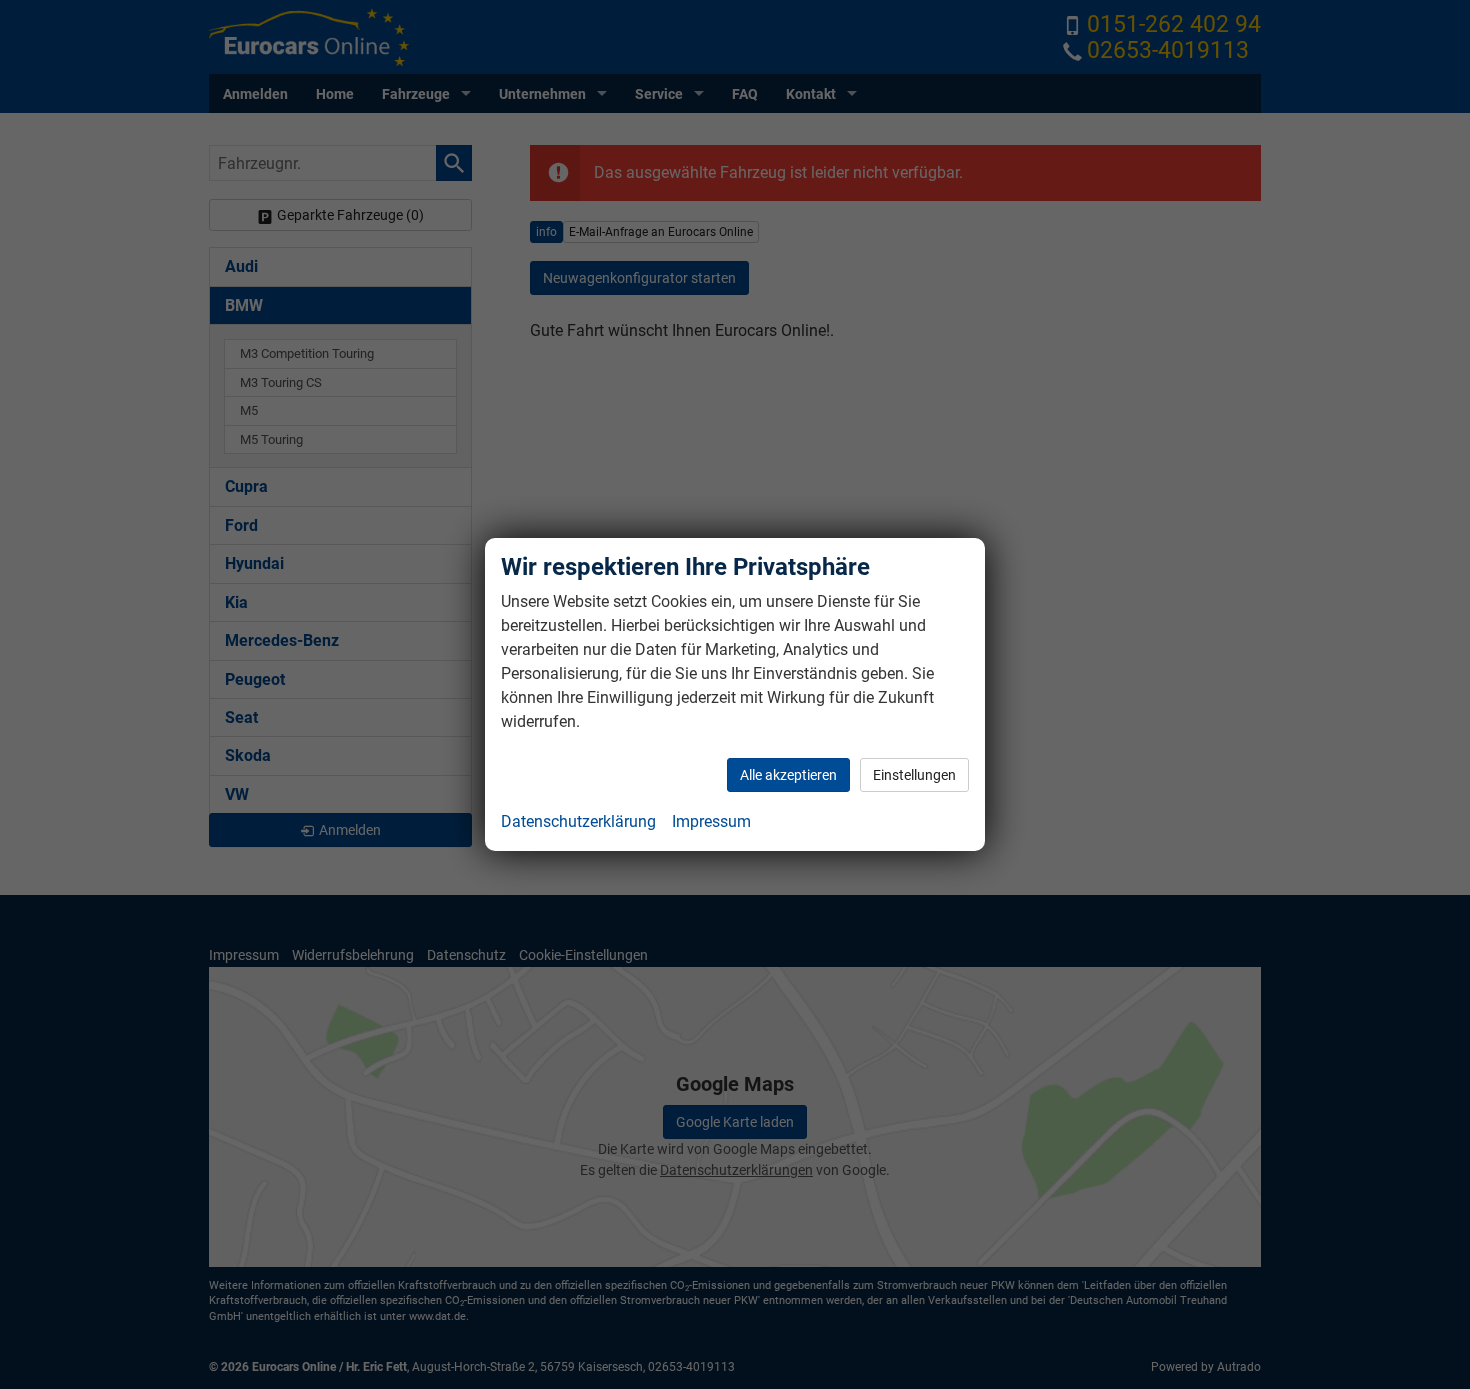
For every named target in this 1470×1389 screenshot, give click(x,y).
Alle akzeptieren (788, 775)
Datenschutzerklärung (578, 821)
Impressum (711, 821)
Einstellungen (914, 775)
